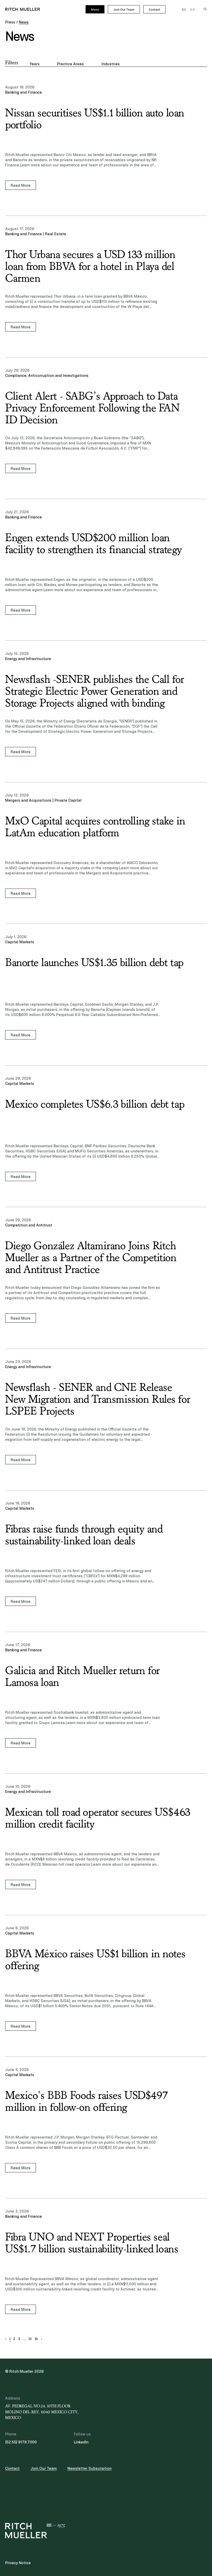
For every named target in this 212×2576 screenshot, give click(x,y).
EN (193, 10)
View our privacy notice (36, 1294)
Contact (154, 10)
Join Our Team (124, 10)
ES (184, 10)
